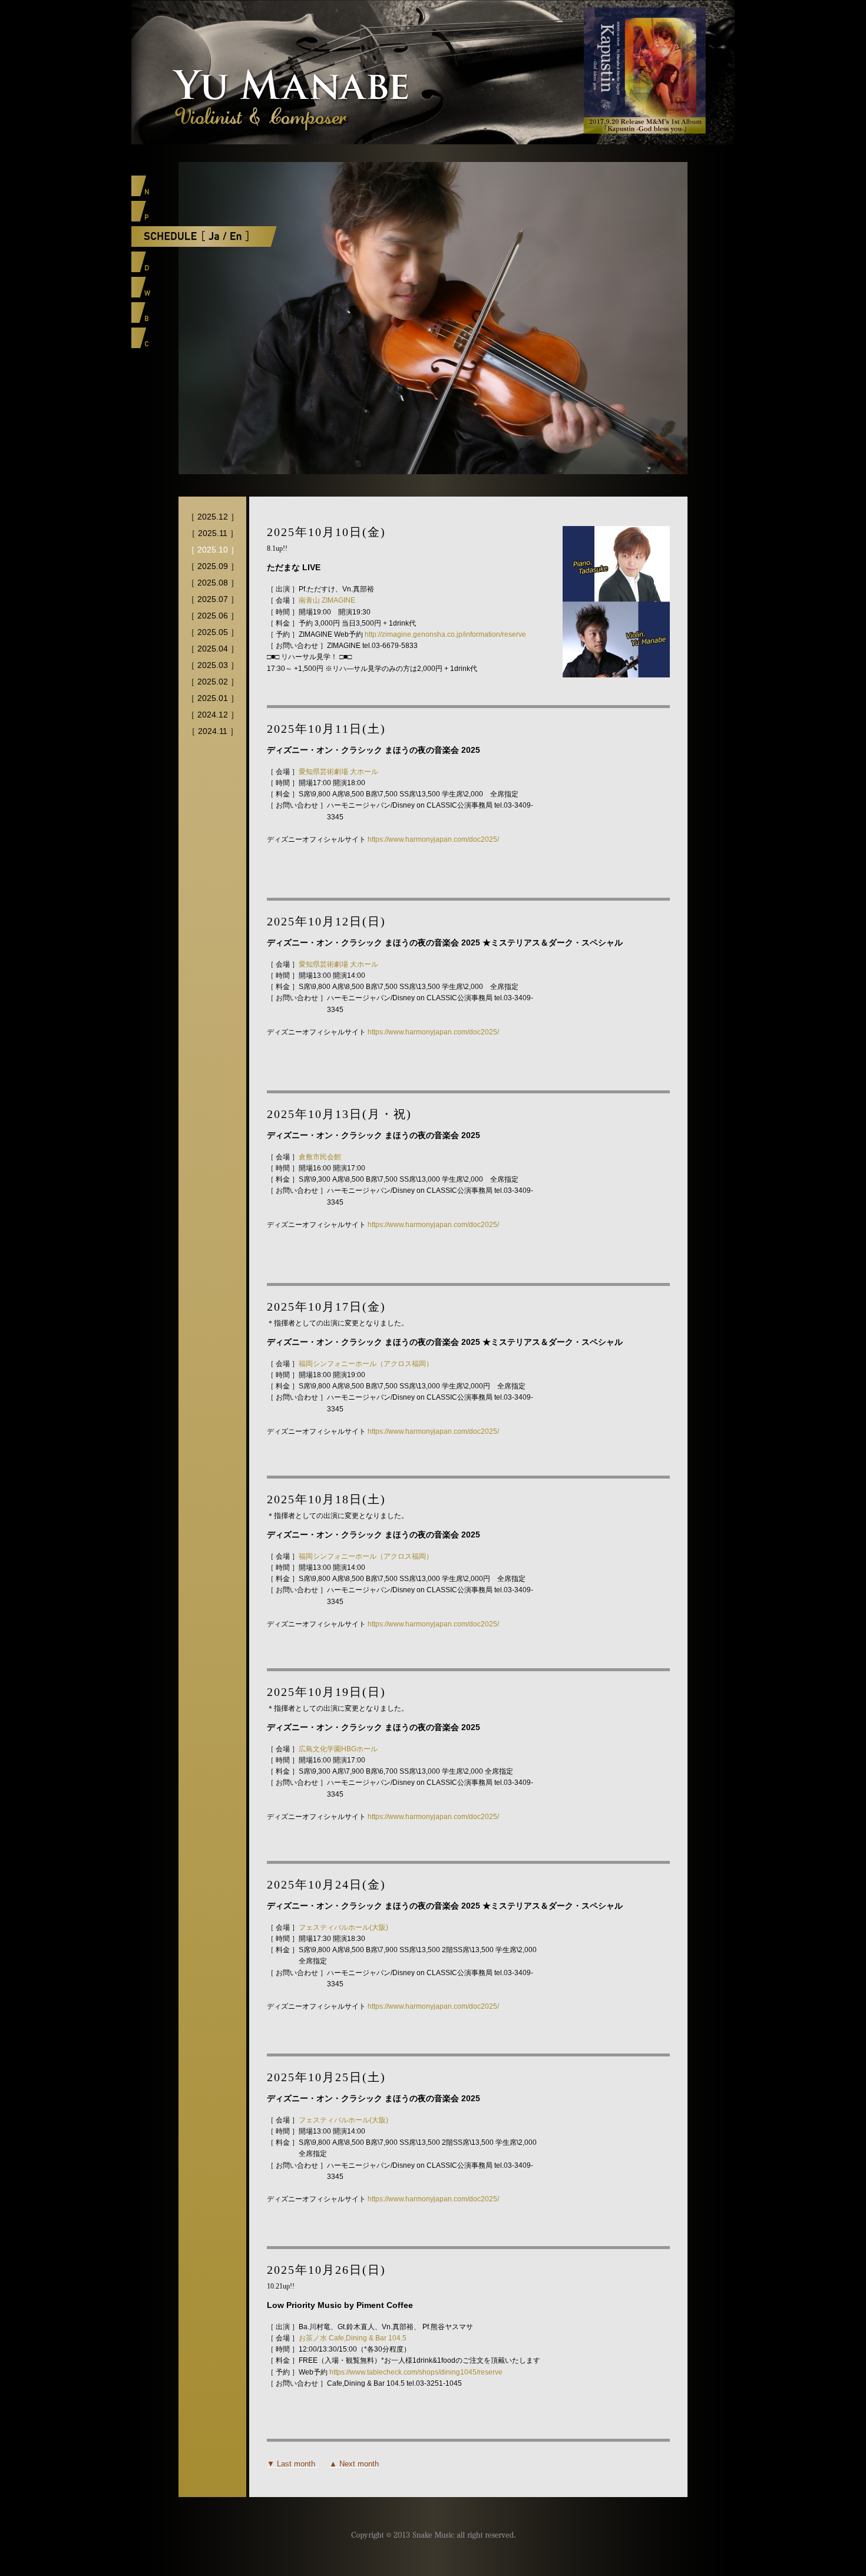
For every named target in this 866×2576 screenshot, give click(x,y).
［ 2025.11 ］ (213, 533)
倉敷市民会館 (320, 1157)
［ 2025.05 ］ (213, 632)
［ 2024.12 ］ (213, 715)
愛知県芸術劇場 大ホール (338, 772)
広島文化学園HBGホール (338, 1749)
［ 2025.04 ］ (213, 649)
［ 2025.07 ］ (213, 599)
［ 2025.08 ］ (213, 583)
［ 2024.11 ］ (213, 731)
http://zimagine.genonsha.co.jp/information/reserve (445, 634)
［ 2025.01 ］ (213, 698)
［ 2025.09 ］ (213, 566)
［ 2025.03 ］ (213, 665)
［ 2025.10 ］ (213, 550)
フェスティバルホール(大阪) (343, 1927)
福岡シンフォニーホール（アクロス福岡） (366, 1364)
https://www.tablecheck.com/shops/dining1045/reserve (416, 2372)
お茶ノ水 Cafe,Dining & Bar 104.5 (353, 2338)
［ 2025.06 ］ (213, 616)
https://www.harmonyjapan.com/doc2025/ (433, 839)
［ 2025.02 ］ (213, 682)
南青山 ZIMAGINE (327, 600)
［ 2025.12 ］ (213, 517)
